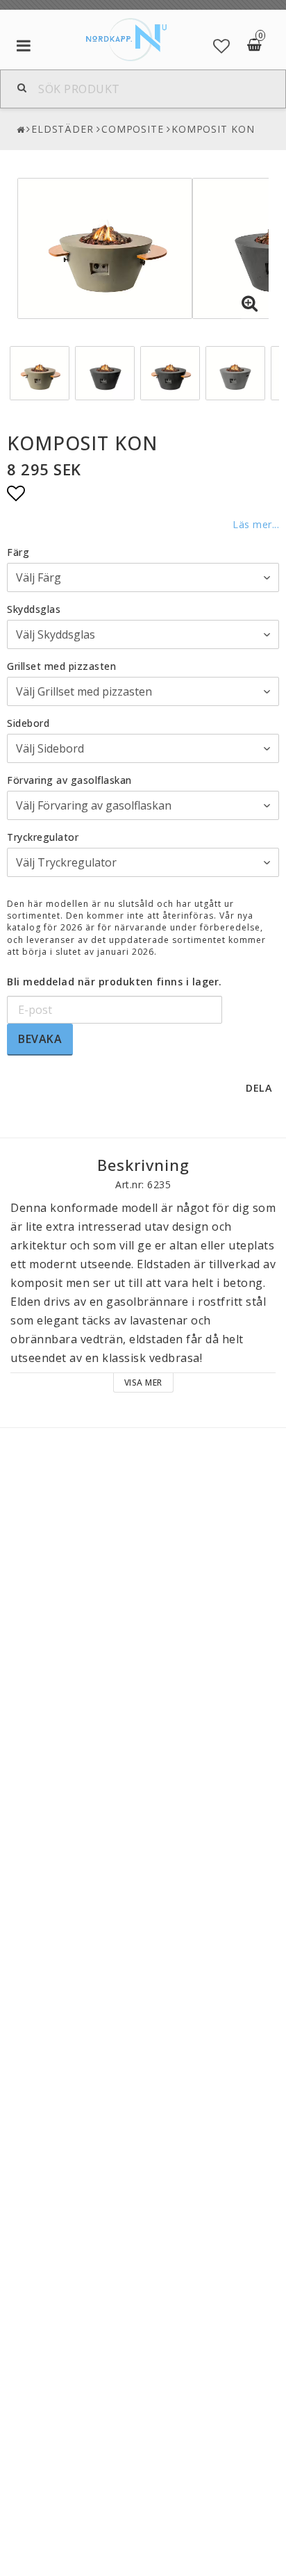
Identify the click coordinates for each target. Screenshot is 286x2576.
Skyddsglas (34, 609)
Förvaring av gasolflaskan (69, 780)
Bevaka (40, 1039)
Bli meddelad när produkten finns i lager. (115, 982)
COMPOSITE (133, 129)
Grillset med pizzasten (61, 666)
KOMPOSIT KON (213, 129)
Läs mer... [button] (256, 524)
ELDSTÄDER (62, 129)
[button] (222, 46)
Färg (18, 552)
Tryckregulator (43, 837)
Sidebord (28, 723)
